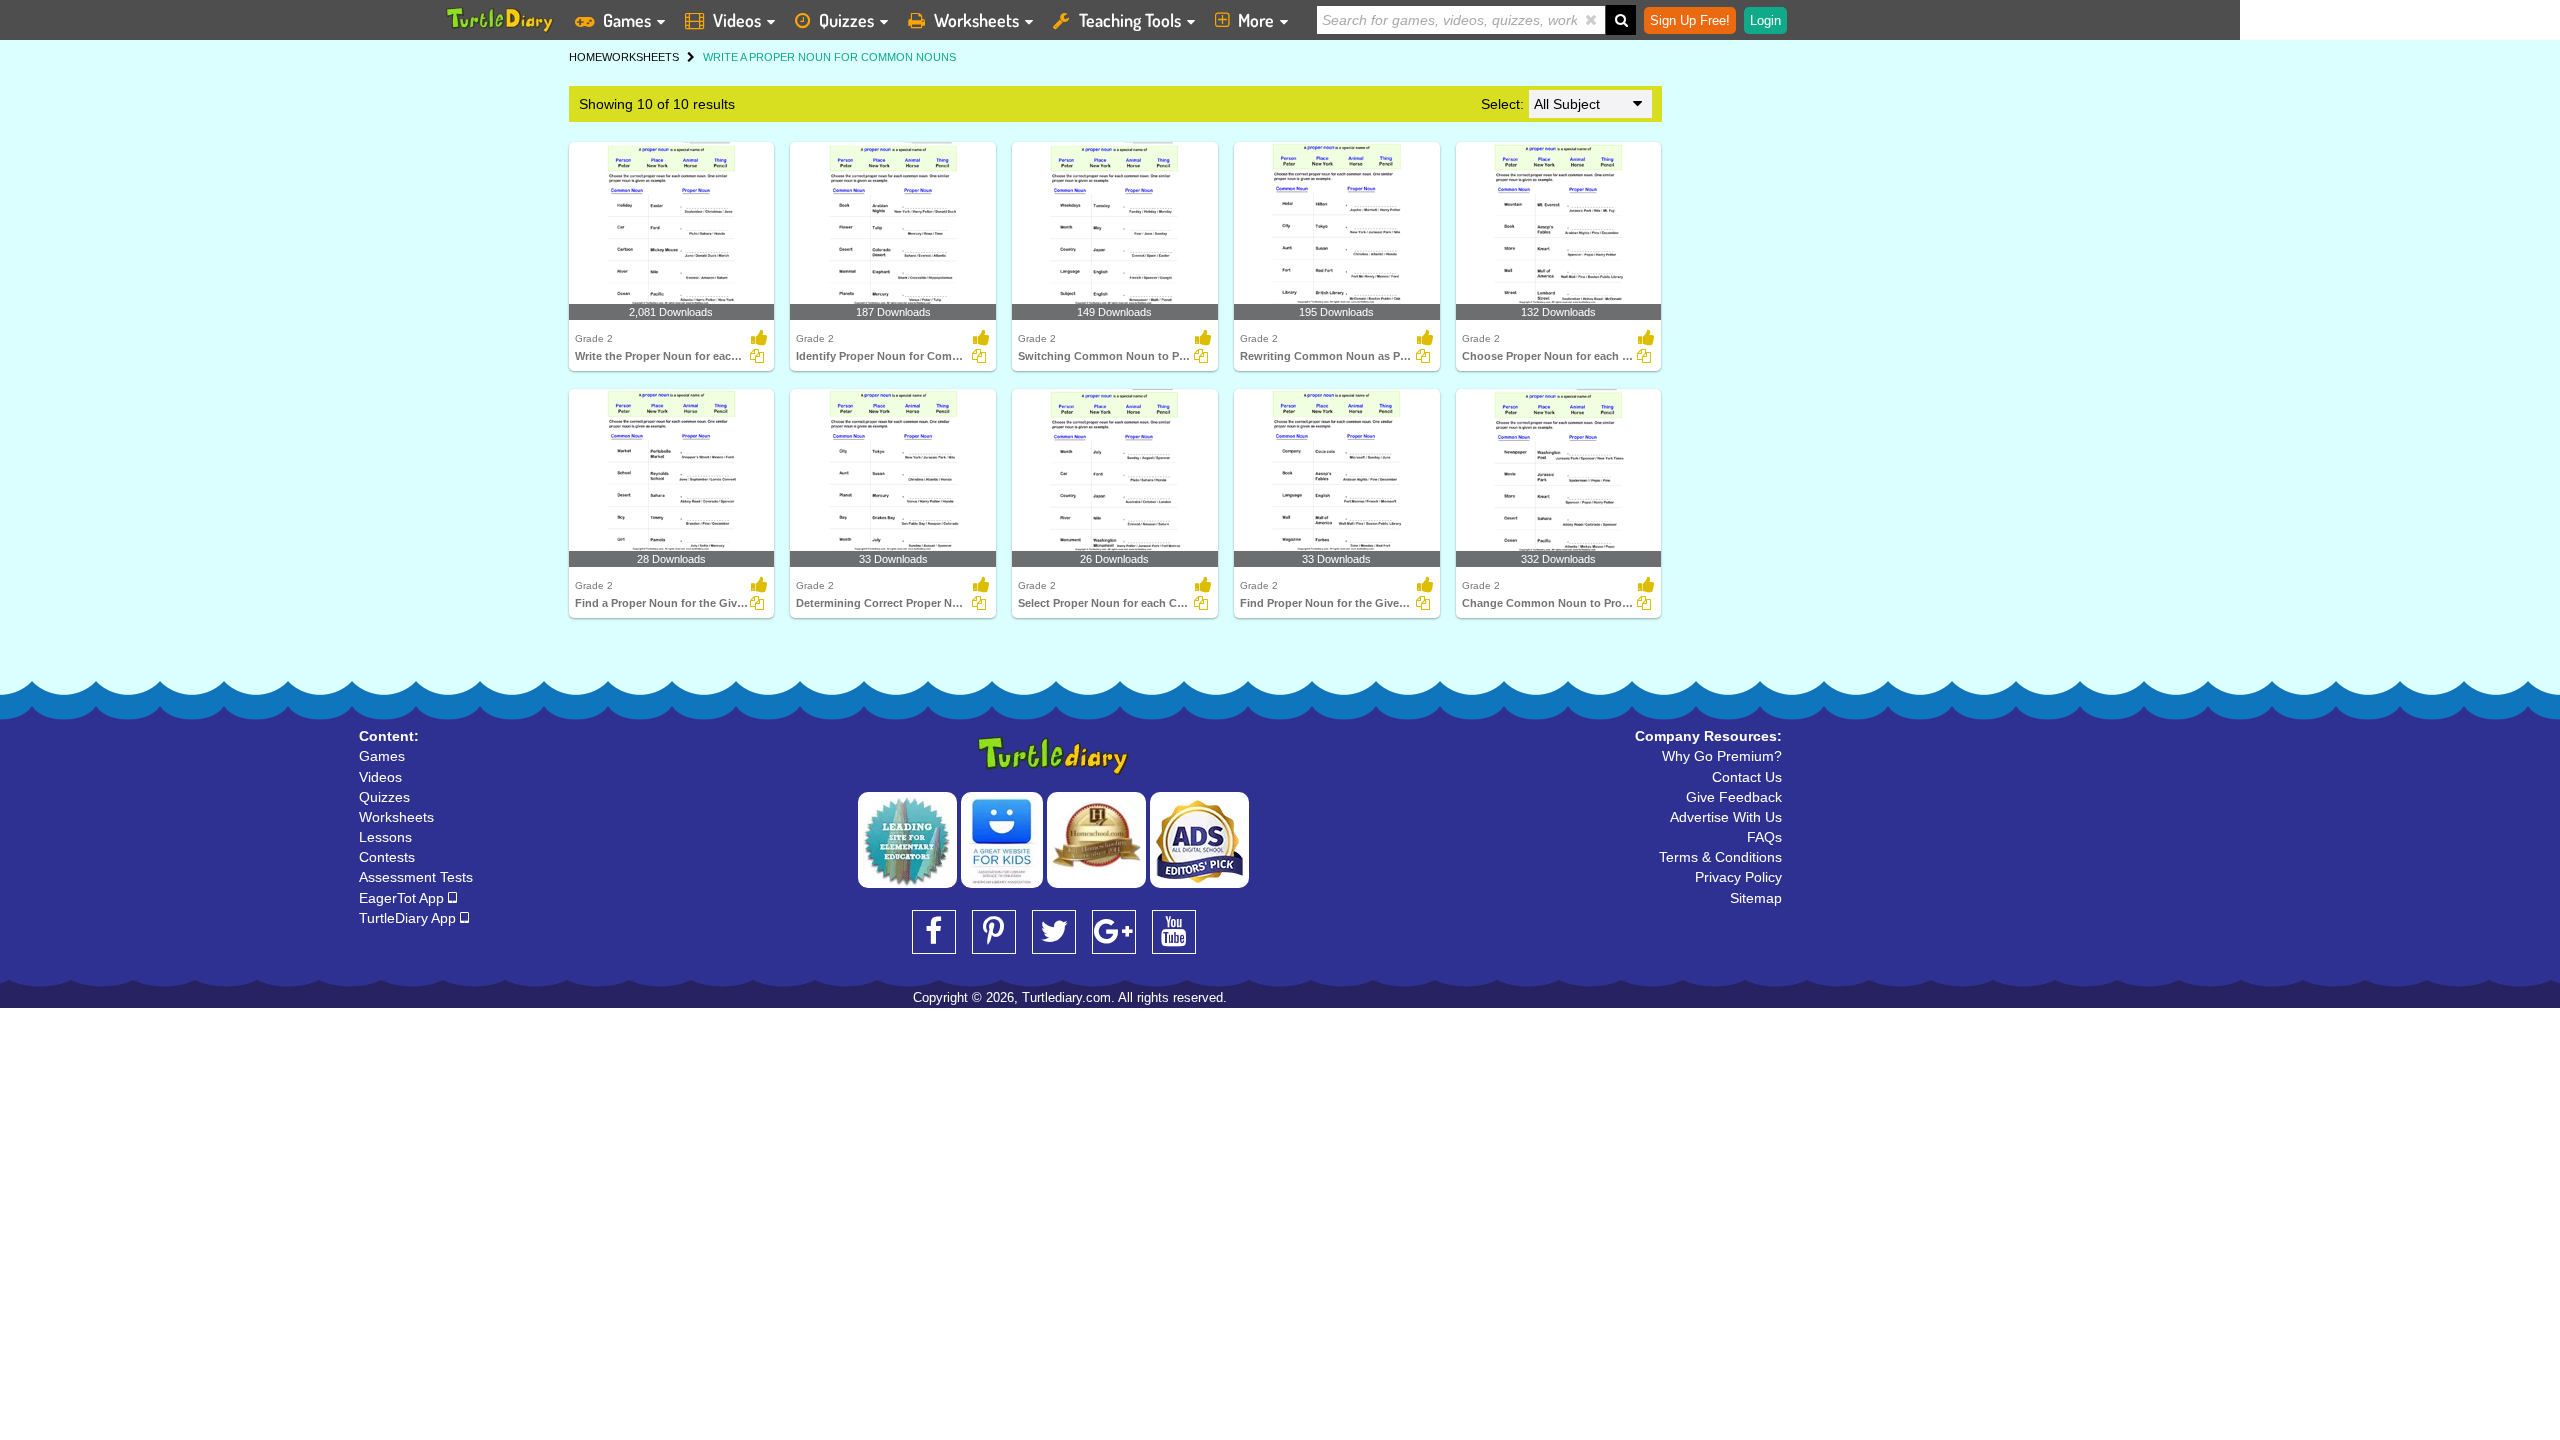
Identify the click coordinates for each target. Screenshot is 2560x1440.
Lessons (385, 837)
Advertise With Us (1726, 817)
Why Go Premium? (1722, 756)
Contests (387, 857)
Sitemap (1756, 898)
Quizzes (846, 20)
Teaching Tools (1130, 20)
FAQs (1764, 837)
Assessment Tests (416, 877)
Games (627, 20)
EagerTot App (403, 898)
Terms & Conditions (1720, 857)
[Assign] (757, 356)
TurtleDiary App (409, 918)
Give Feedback (1734, 797)
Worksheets (976, 20)
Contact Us (1747, 777)
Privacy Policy (1738, 877)
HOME (585, 57)
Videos (737, 20)
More (1256, 20)
